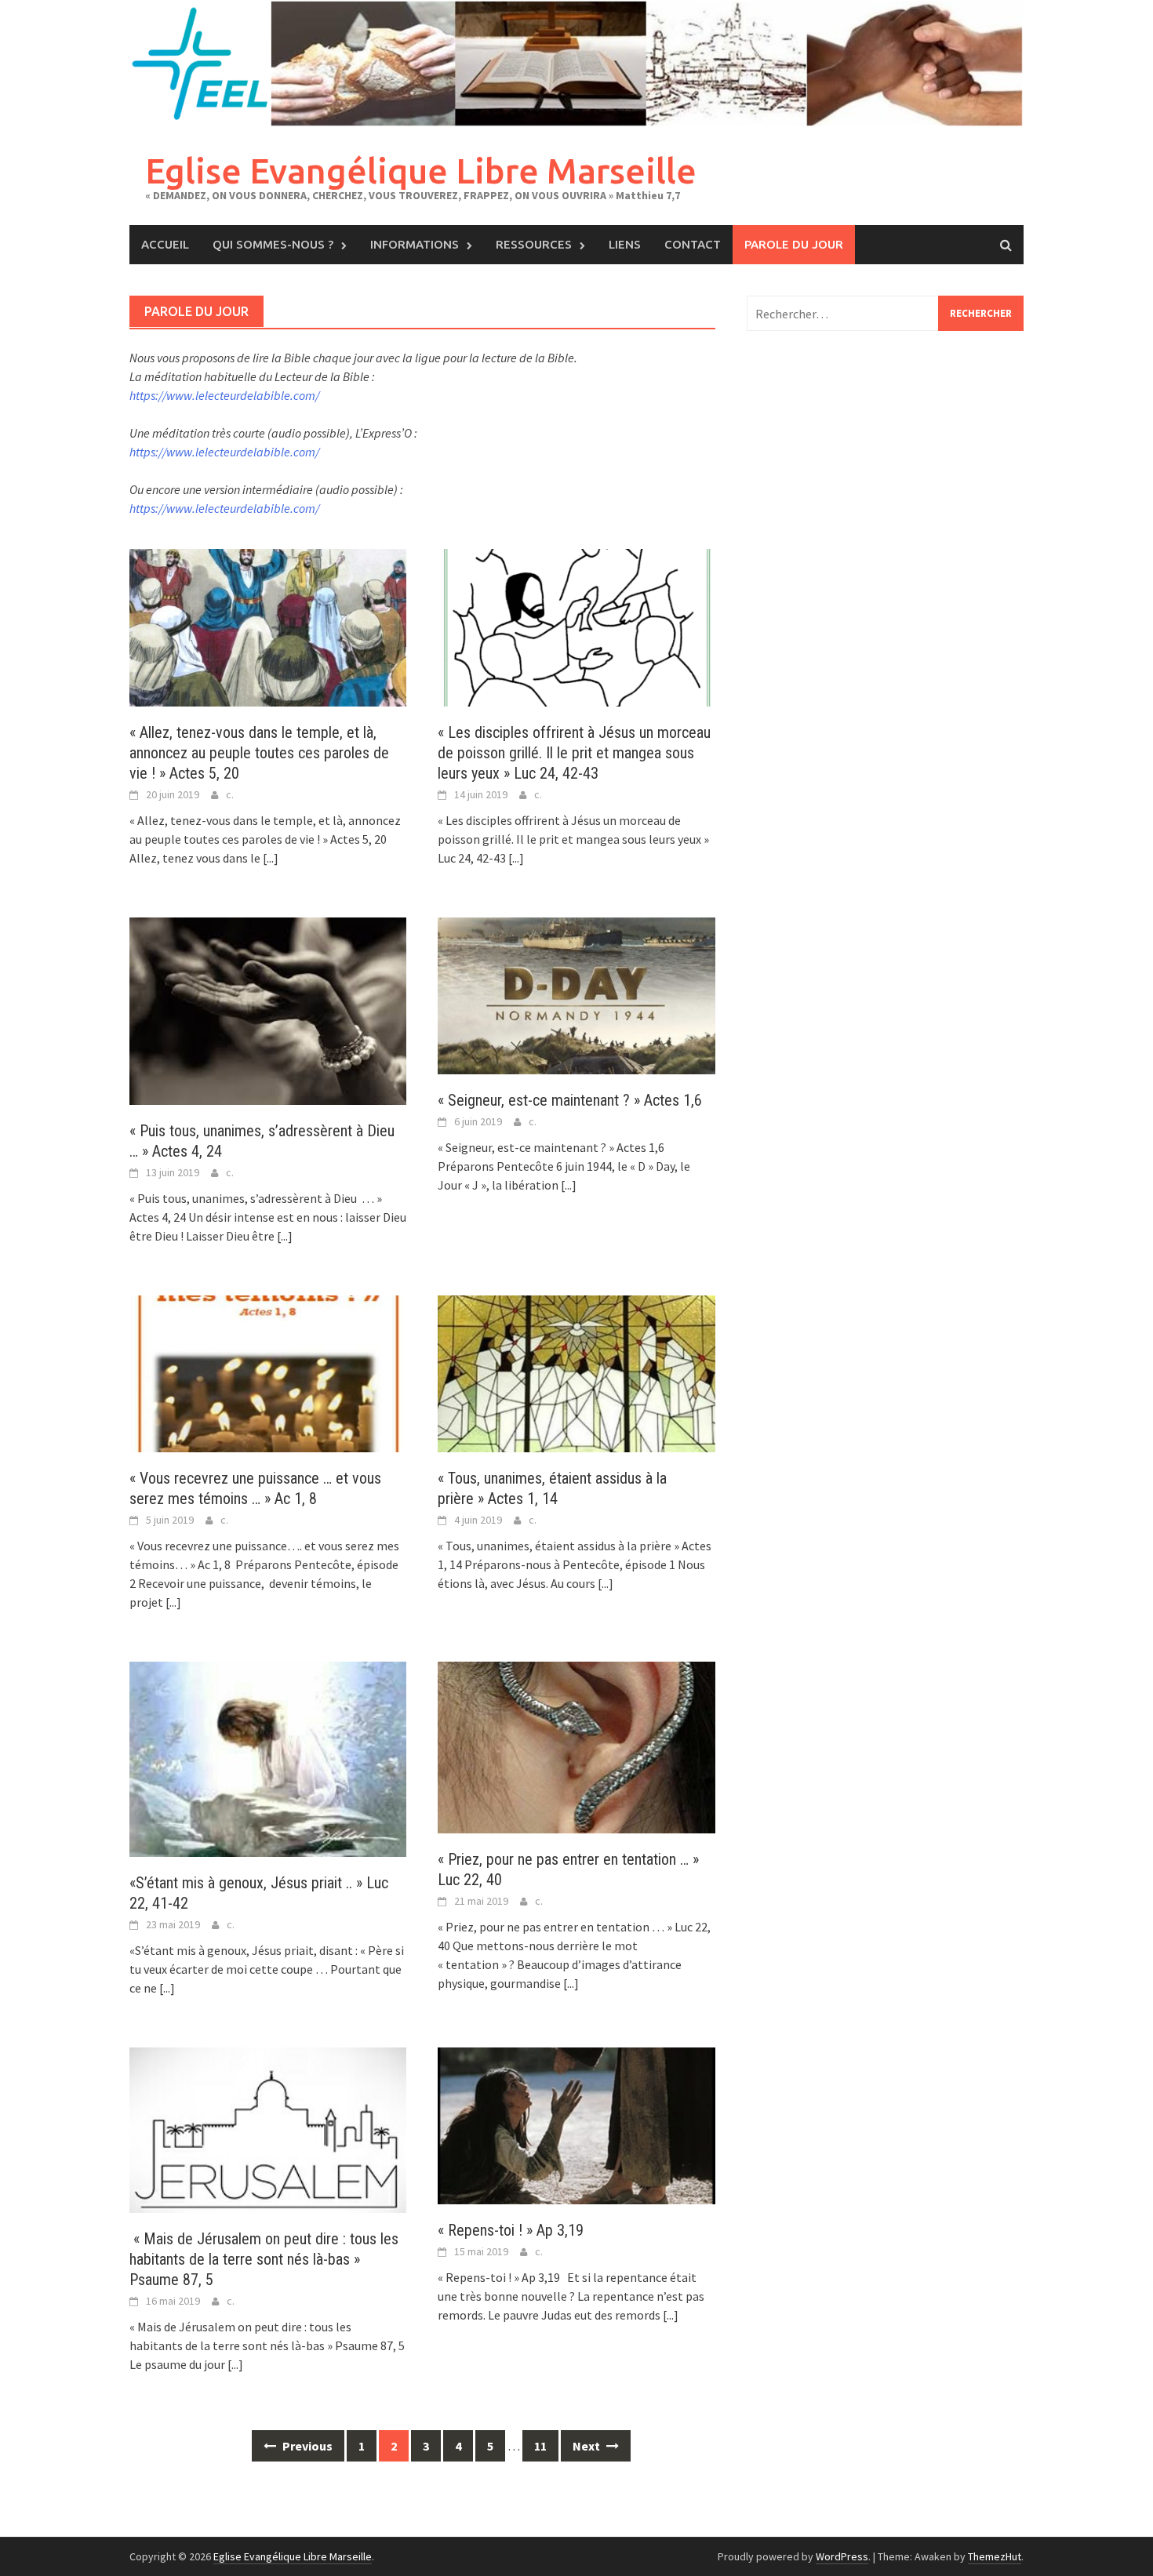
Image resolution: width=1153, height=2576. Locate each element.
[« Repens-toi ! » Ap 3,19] (576, 2124)
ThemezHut (995, 2556)
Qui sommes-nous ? (273, 244)
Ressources (534, 244)
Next (587, 2446)
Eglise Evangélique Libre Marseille (421, 171)
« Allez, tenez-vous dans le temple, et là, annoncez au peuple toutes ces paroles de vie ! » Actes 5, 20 (259, 753)
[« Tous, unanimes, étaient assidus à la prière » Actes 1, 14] (576, 1372)
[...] (271, 858)
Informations (415, 244)
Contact (693, 244)
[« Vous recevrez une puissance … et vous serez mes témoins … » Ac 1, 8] (268, 1372)
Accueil (165, 244)
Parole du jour (794, 244)
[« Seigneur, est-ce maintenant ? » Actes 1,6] (576, 994)
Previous (306, 2446)
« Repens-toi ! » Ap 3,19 (515, 2230)
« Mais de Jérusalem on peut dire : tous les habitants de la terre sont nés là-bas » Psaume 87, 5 (264, 2259)
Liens (625, 244)
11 (540, 2446)
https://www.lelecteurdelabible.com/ (224, 395)
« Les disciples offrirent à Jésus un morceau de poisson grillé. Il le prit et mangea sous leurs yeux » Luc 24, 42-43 (574, 753)
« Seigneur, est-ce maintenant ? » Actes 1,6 (570, 1100)
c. (230, 794)
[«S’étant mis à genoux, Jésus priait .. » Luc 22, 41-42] (268, 1757)
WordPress (842, 2556)
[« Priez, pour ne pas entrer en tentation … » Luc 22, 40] (576, 1746)
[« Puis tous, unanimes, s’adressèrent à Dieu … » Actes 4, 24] (268, 1009)
